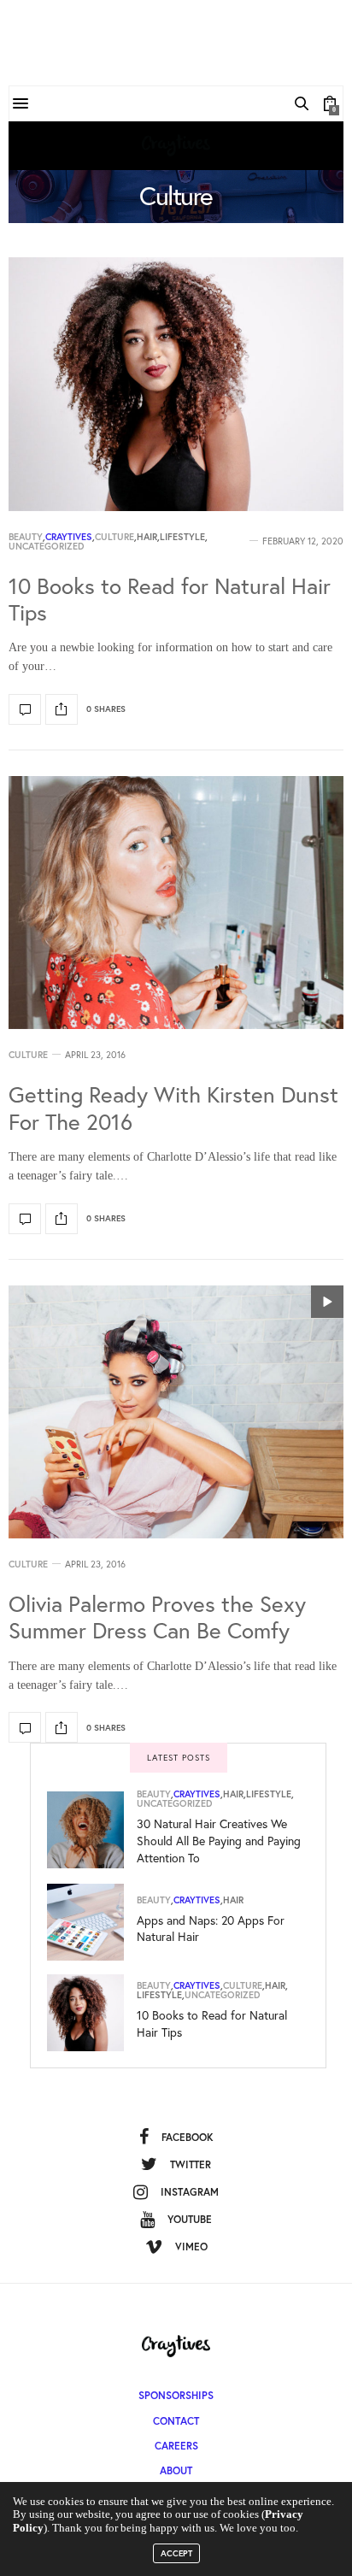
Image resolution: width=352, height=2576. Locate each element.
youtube (190, 2219)
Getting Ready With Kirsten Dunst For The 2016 (173, 1107)
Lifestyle (182, 537)
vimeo (191, 2247)
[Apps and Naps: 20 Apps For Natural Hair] (92, 1922)
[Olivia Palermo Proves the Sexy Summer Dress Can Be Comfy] (176, 1412)
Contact (176, 2421)
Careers (176, 2446)
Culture (114, 537)
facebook (188, 2137)
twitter (191, 2164)
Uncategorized (46, 547)
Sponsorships (176, 2395)
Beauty (26, 537)
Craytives (69, 537)
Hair (147, 537)
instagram (190, 2192)
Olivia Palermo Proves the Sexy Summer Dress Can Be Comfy (157, 1617)
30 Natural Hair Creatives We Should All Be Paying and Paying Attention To (219, 1840)
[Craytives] (176, 145)
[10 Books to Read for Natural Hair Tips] (176, 384)
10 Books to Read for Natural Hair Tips (170, 599)
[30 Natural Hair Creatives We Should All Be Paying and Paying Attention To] (92, 1830)
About (176, 2470)
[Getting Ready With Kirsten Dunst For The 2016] (176, 903)
